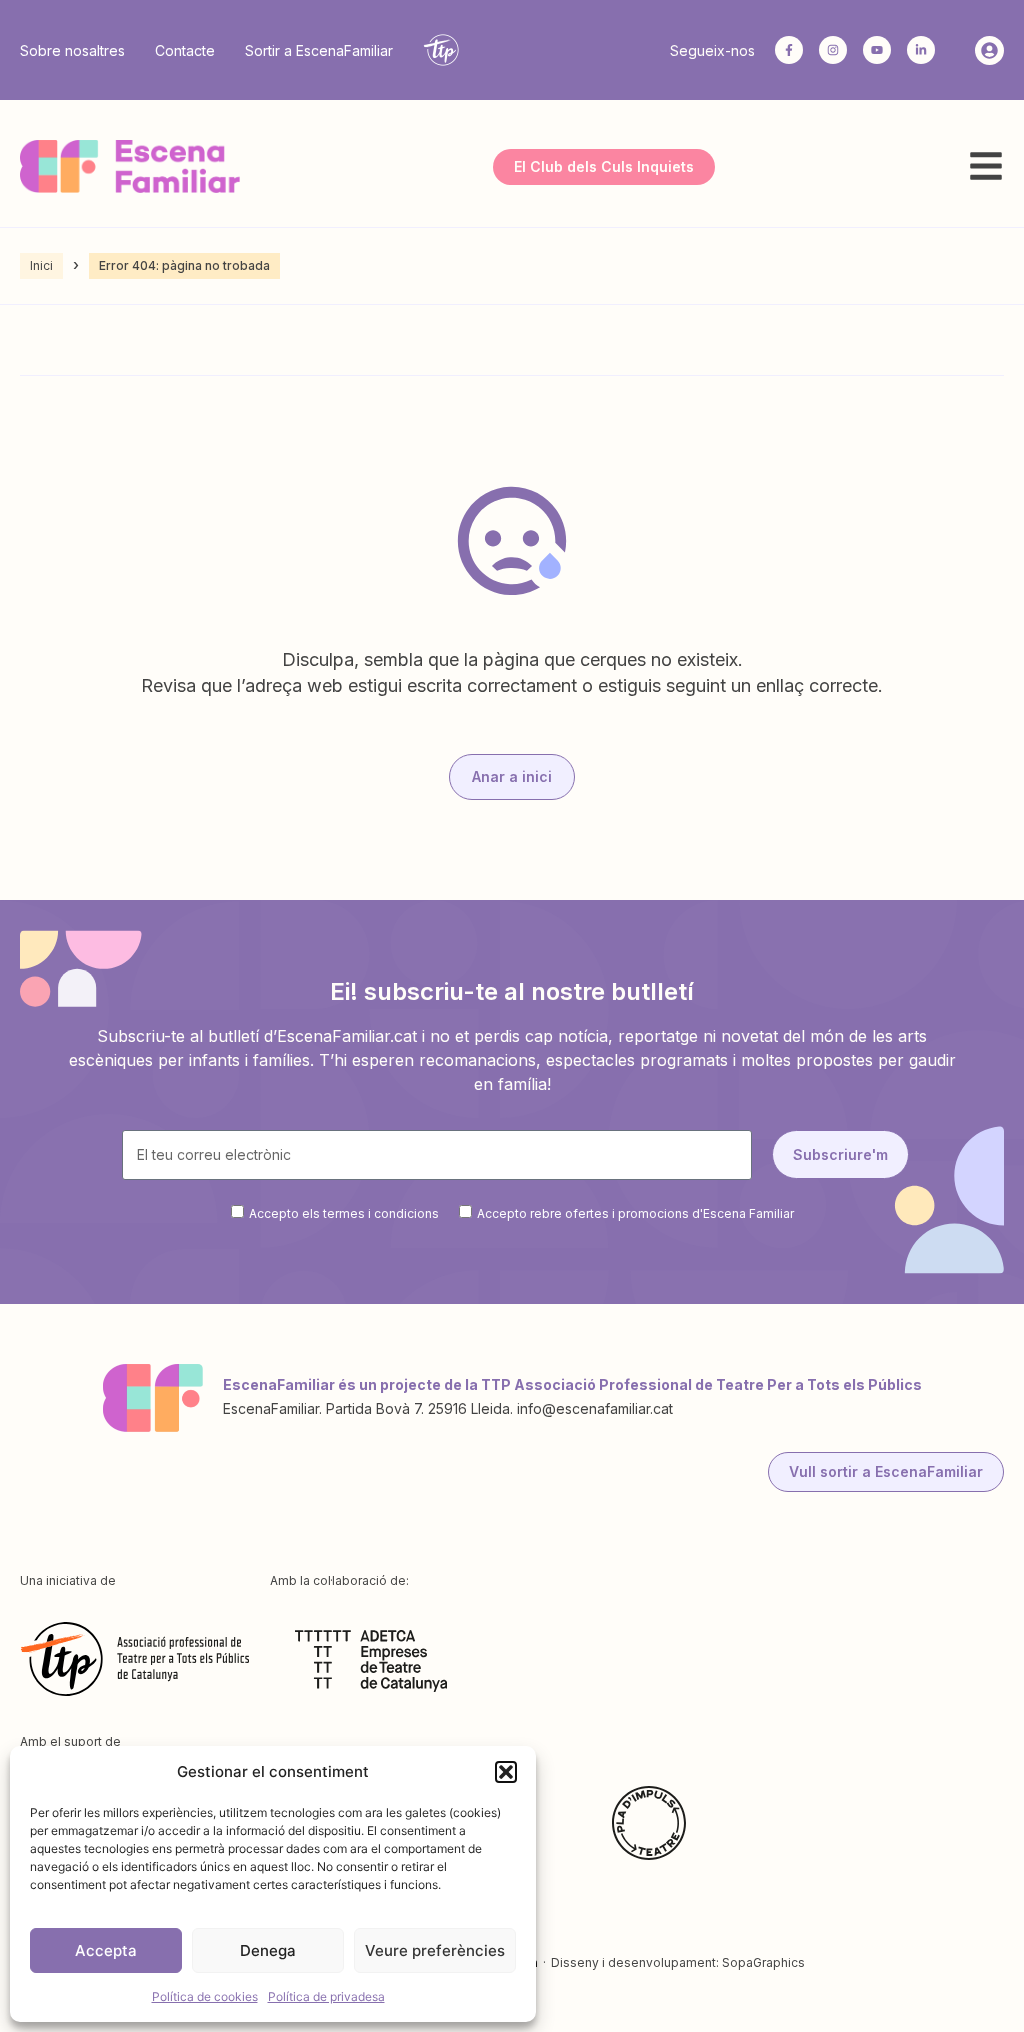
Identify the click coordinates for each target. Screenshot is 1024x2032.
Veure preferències (435, 1950)
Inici (41, 265)
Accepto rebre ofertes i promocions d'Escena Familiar (635, 1212)
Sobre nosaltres (72, 50)
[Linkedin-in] (921, 50)
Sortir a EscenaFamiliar (319, 50)
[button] (506, 1772)
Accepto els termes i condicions (344, 1212)
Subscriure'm (840, 1154)
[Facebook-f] (789, 50)
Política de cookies (205, 1996)
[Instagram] (833, 50)
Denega (268, 1950)
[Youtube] (877, 50)
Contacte (185, 50)
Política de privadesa (326, 1996)
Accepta (106, 1950)
